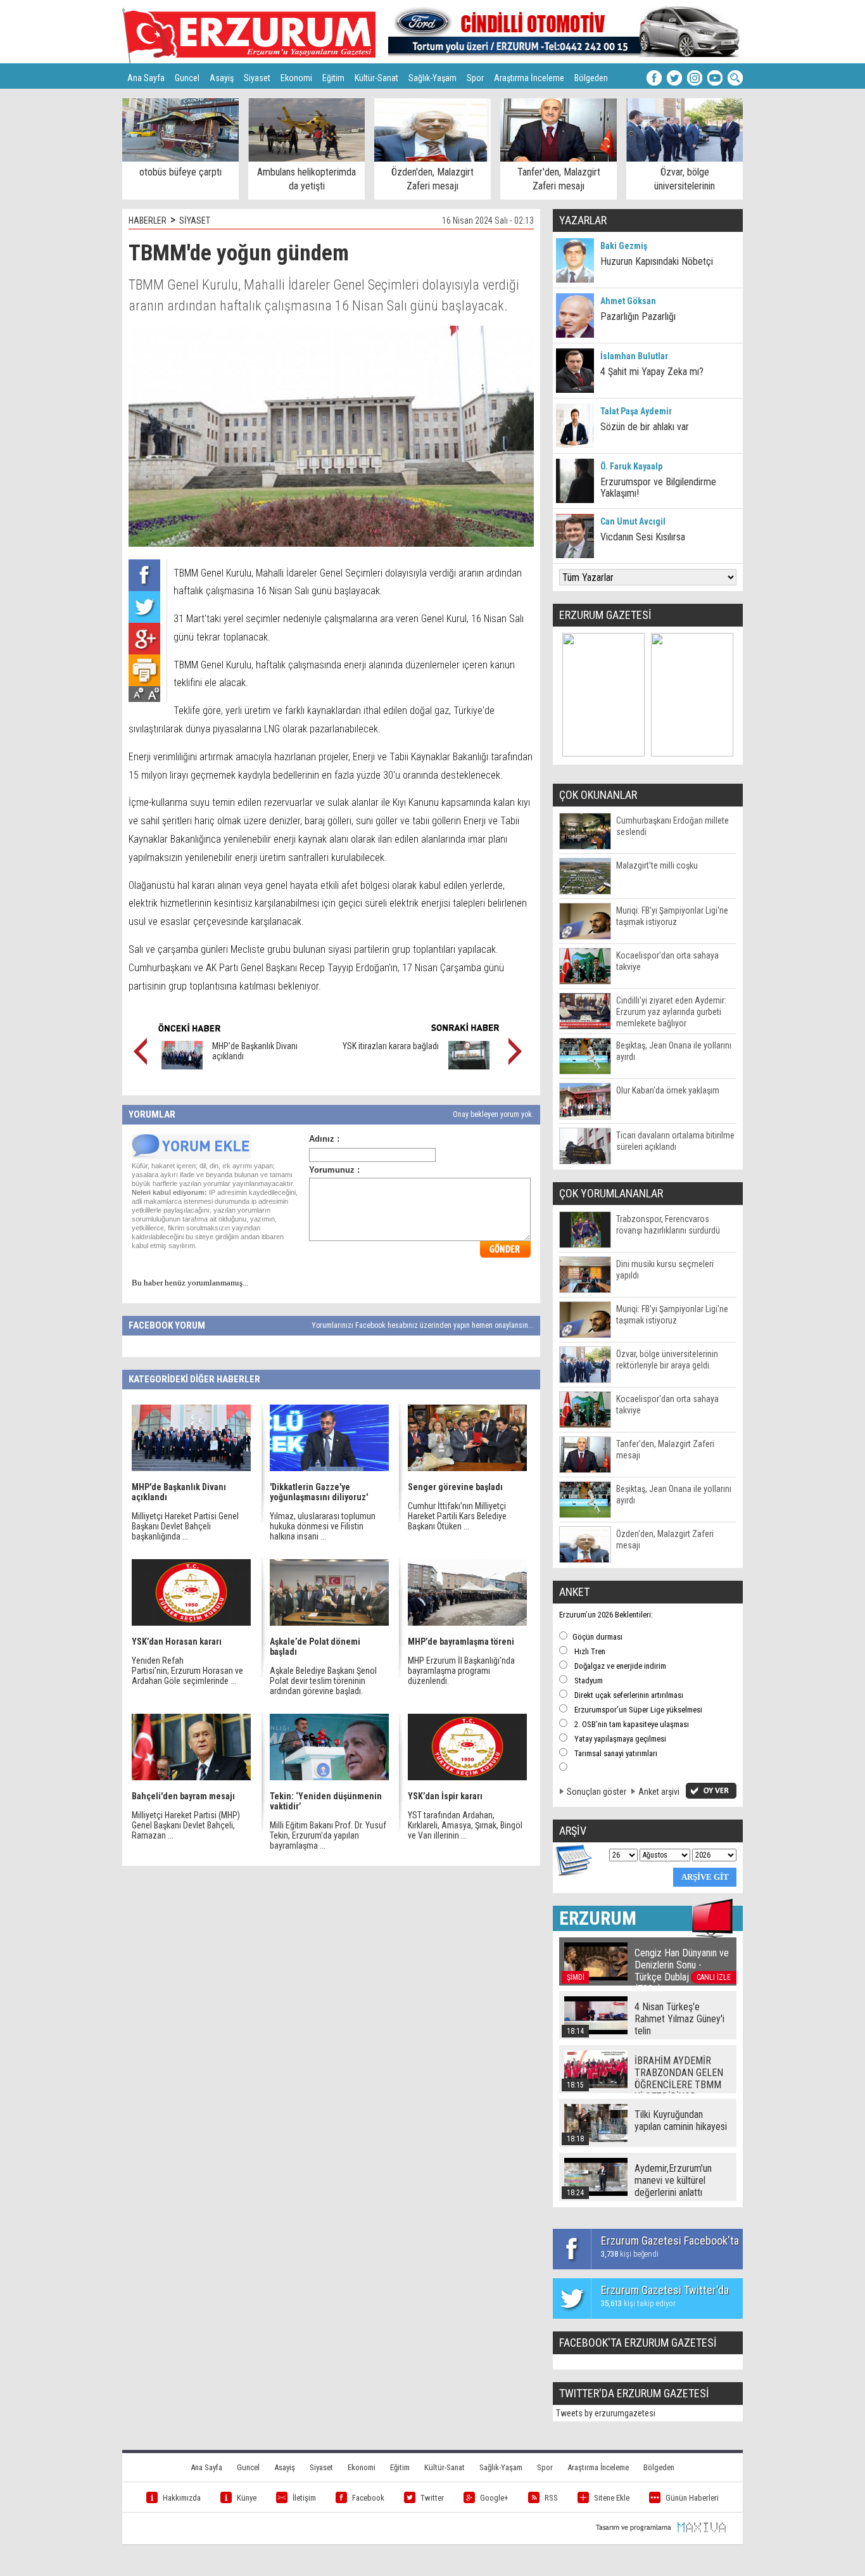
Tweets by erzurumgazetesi (606, 2413)
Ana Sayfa (146, 78)
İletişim (304, 2498)
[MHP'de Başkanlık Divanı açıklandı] (182, 1066)
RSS (551, 2498)
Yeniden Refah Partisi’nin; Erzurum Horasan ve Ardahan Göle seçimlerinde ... (187, 1671)
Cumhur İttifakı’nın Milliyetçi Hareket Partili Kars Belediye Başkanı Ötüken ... (457, 1516)
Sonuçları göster (597, 1792)
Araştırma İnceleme (529, 78)
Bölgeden (591, 78)
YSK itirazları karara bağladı (391, 1046)
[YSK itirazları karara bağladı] (469, 1066)
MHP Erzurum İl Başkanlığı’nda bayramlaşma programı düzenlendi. (461, 1671)
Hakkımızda (182, 2498)
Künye (247, 2498)
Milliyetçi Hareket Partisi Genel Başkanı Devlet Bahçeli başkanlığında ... (185, 1526)
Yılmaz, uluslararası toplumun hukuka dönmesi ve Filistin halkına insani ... (323, 1526)
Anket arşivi (659, 1792)
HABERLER (148, 220)
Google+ (494, 2498)
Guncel (187, 78)
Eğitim (333, 78)
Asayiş (222, 78)
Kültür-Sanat (376, 78)
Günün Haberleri (692, 2498)
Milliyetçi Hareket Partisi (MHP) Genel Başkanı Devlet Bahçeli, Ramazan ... (186, 1825)
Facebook (368, 2498)
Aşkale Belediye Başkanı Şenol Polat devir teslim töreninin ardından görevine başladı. (323, 1681)
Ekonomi (296, 78)
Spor (475, 78)
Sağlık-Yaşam (432, 78)
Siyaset (257, 78)
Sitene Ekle (612, 2498)
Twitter (432, 2498)
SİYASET (195, 220)
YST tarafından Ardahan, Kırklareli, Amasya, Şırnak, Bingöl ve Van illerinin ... (465, 1825)
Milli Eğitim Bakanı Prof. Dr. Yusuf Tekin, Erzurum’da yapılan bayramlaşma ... (328, 1835)
